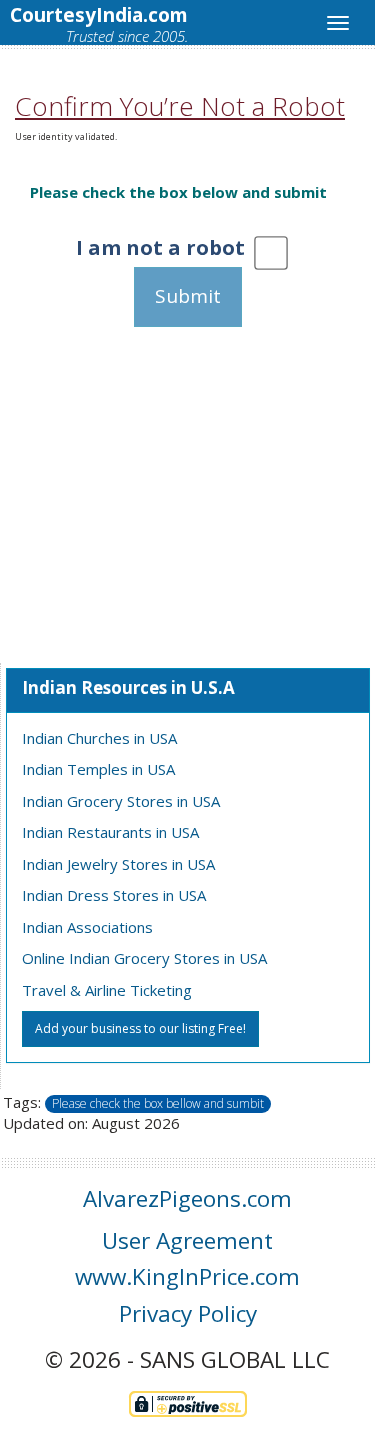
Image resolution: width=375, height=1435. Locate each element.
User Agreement (187, 1240)
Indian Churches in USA (99, 738)
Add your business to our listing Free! (140, 1028)
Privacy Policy (188, 1313)
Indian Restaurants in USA (110, 832)
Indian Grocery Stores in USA (121, 801)
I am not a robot (160, 247)
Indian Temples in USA (98, 769)
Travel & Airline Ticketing (107, 990)
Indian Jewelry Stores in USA (118, 864)
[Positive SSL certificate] (188, 1401)
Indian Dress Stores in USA (114, 895)
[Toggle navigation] (338, 23)
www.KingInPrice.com (187, 1276)
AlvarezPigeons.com (187, 1198)
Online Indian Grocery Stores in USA (144, 958)
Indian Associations (87, 927)
